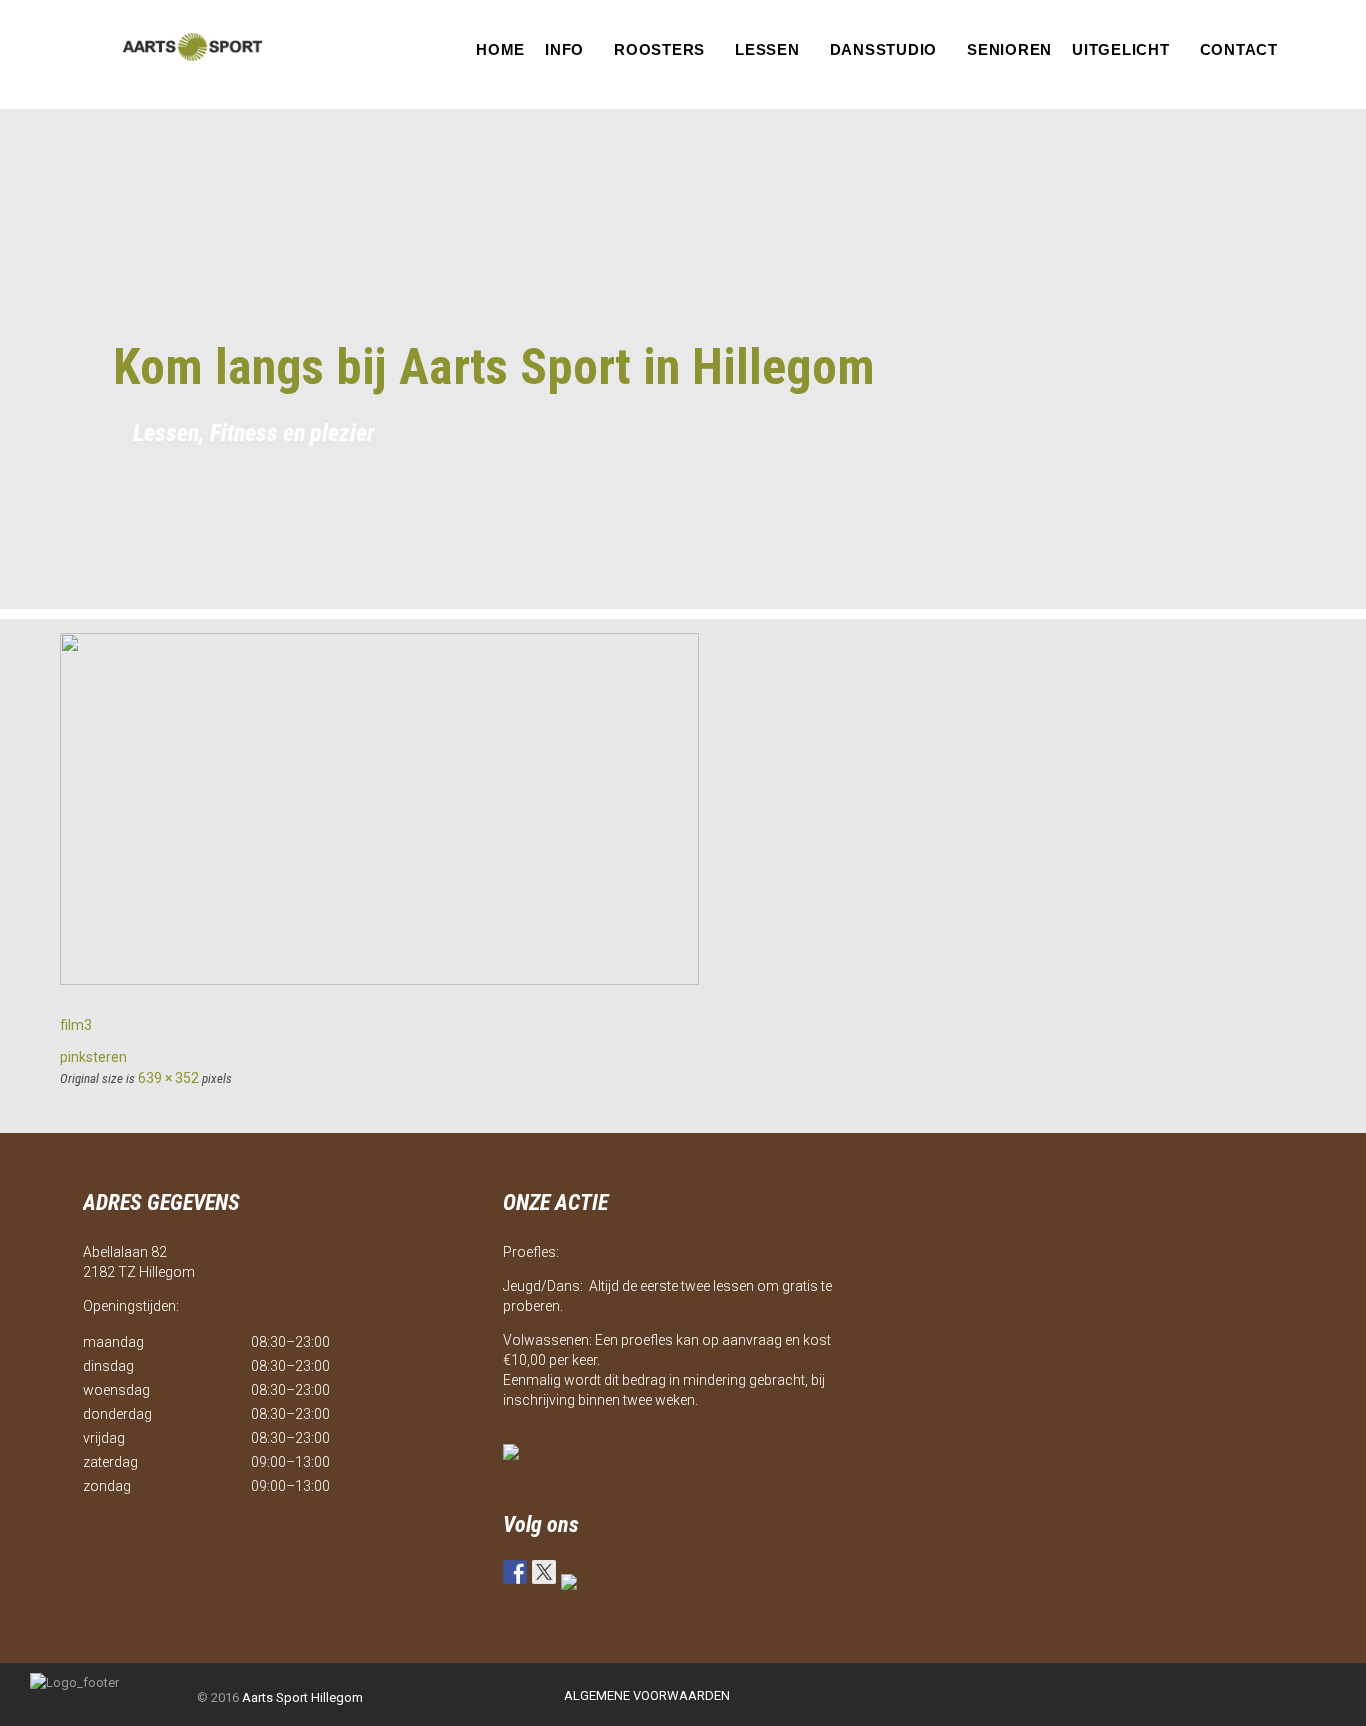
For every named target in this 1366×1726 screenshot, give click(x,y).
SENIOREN (1009, 49)
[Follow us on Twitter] (544, 1572)
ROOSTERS (659, 49)
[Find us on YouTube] (573, 1586)
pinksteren (93, 1057)
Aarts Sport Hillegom (302, 1697)
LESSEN (767, 49)
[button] (569, 49)
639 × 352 (168, 1078)
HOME (500, 49)
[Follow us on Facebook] (515, 1572)
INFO (564, 49)
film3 (76, 1025)
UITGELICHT (1121, 49)
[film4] (379, 980)
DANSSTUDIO (884, 49)
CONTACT (1239, 49)
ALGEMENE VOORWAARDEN (647, 1695)
